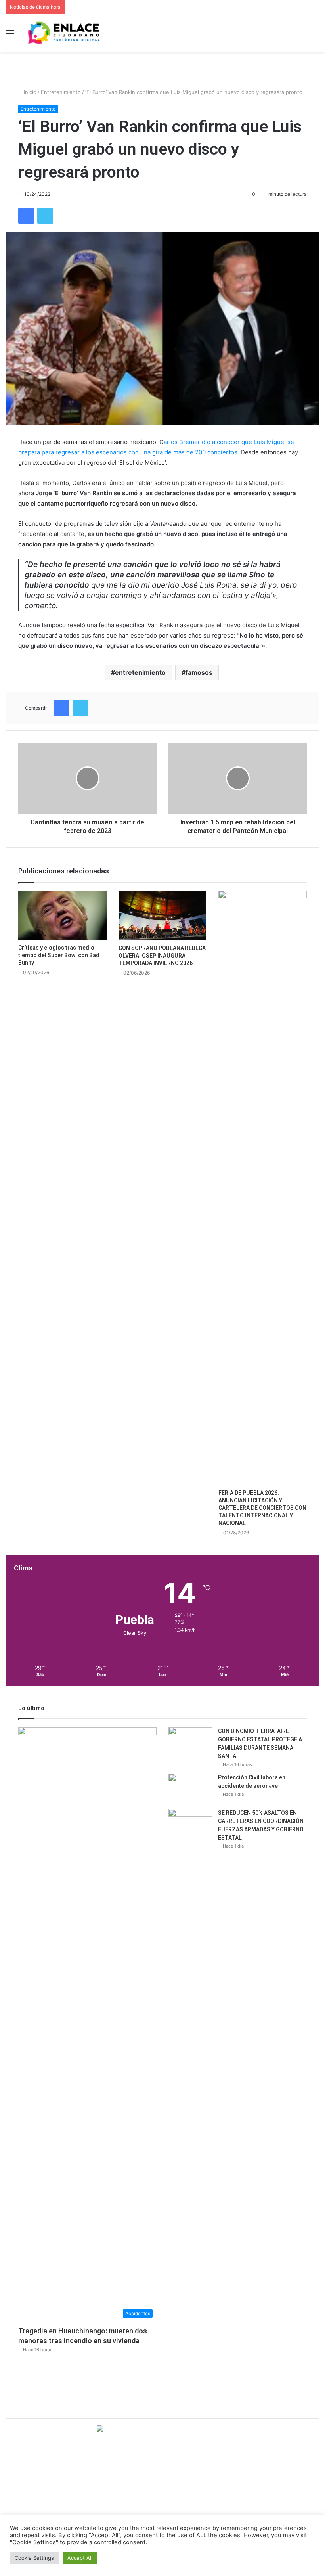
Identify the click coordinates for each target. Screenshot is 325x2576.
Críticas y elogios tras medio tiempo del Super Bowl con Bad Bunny (59, 955)
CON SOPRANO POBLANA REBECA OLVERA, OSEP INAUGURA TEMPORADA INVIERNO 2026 (162, 956)
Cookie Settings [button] (34, 2558)
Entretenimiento (61, 92)
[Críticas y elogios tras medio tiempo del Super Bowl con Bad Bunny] (62, 915)
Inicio (29, 92)
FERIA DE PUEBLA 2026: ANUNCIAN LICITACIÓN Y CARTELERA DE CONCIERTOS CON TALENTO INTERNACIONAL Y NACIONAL (262, 1508)
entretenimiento (140, 672)
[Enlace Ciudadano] (63, 33)
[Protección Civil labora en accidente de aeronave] (190, 1788)
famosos (199, 672)
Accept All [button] (80, 2558)
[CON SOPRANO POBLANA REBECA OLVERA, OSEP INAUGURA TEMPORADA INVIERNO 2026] (163, 915)
